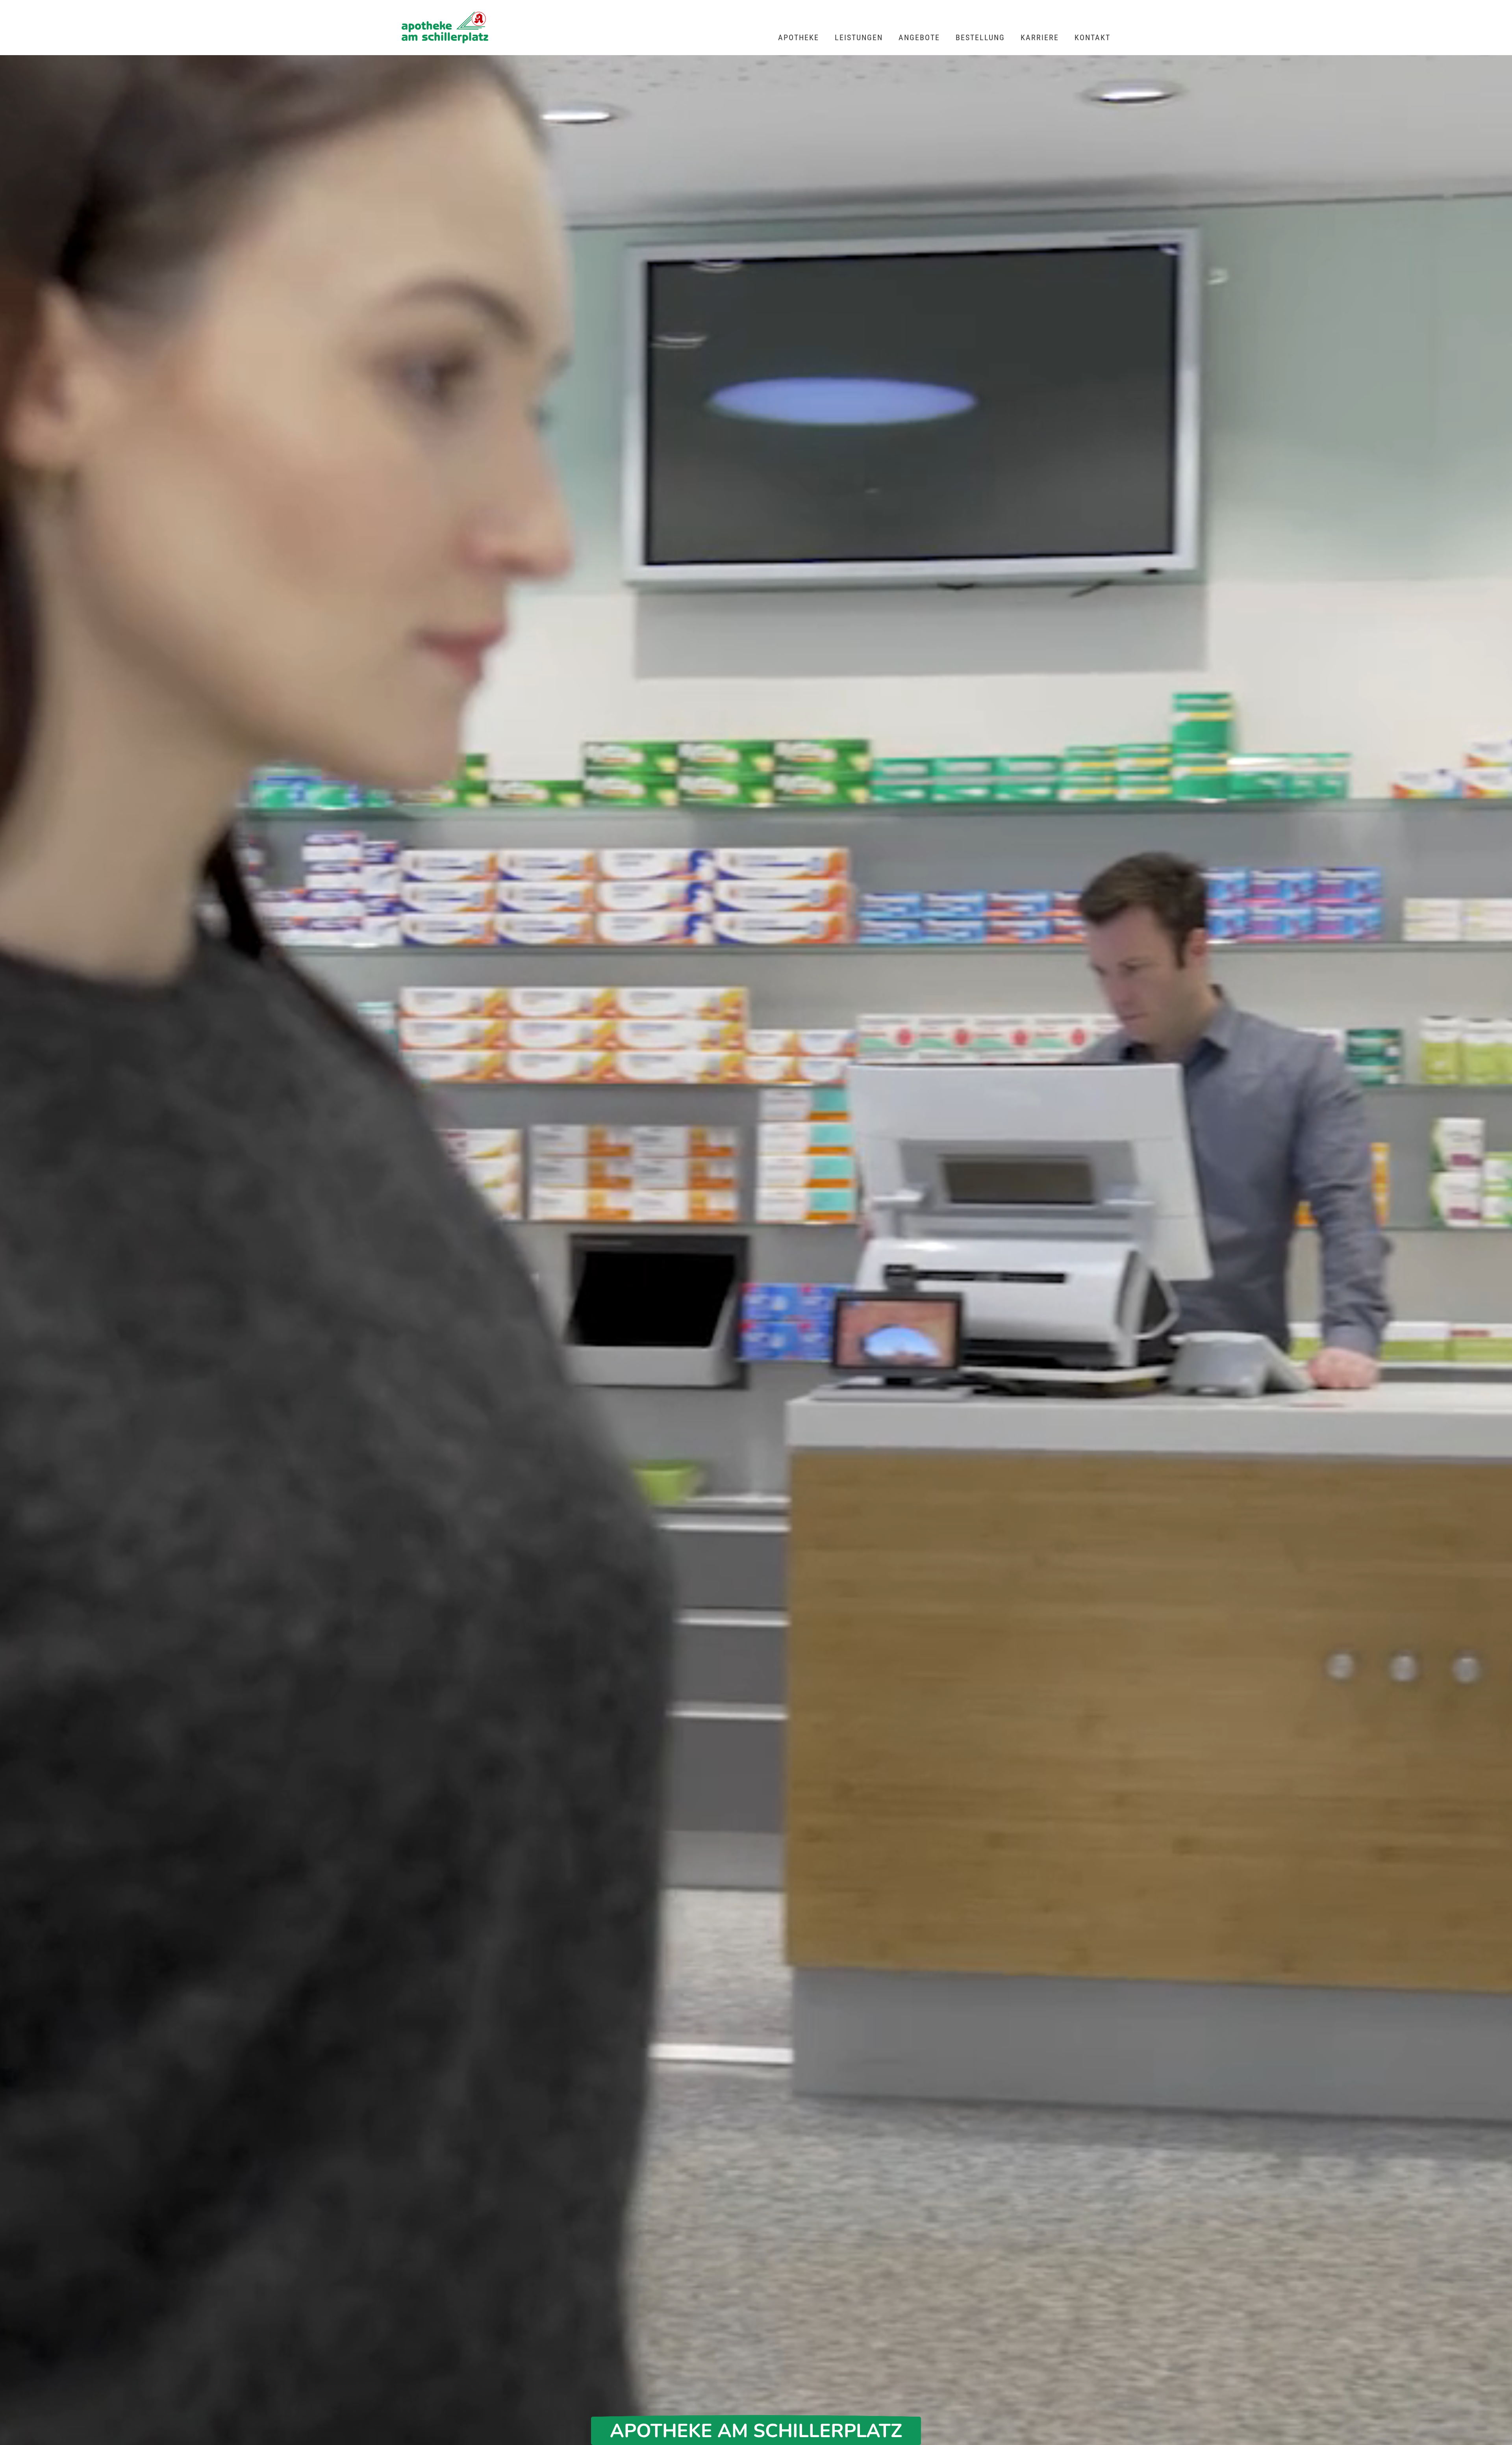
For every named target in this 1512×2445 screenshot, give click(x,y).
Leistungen (859, 37)
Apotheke (799, 37)
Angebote (919, 37)
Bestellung (980, 37)
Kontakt (1092, 37)
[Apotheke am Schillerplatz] (445, 28)
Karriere (1040, 37)
